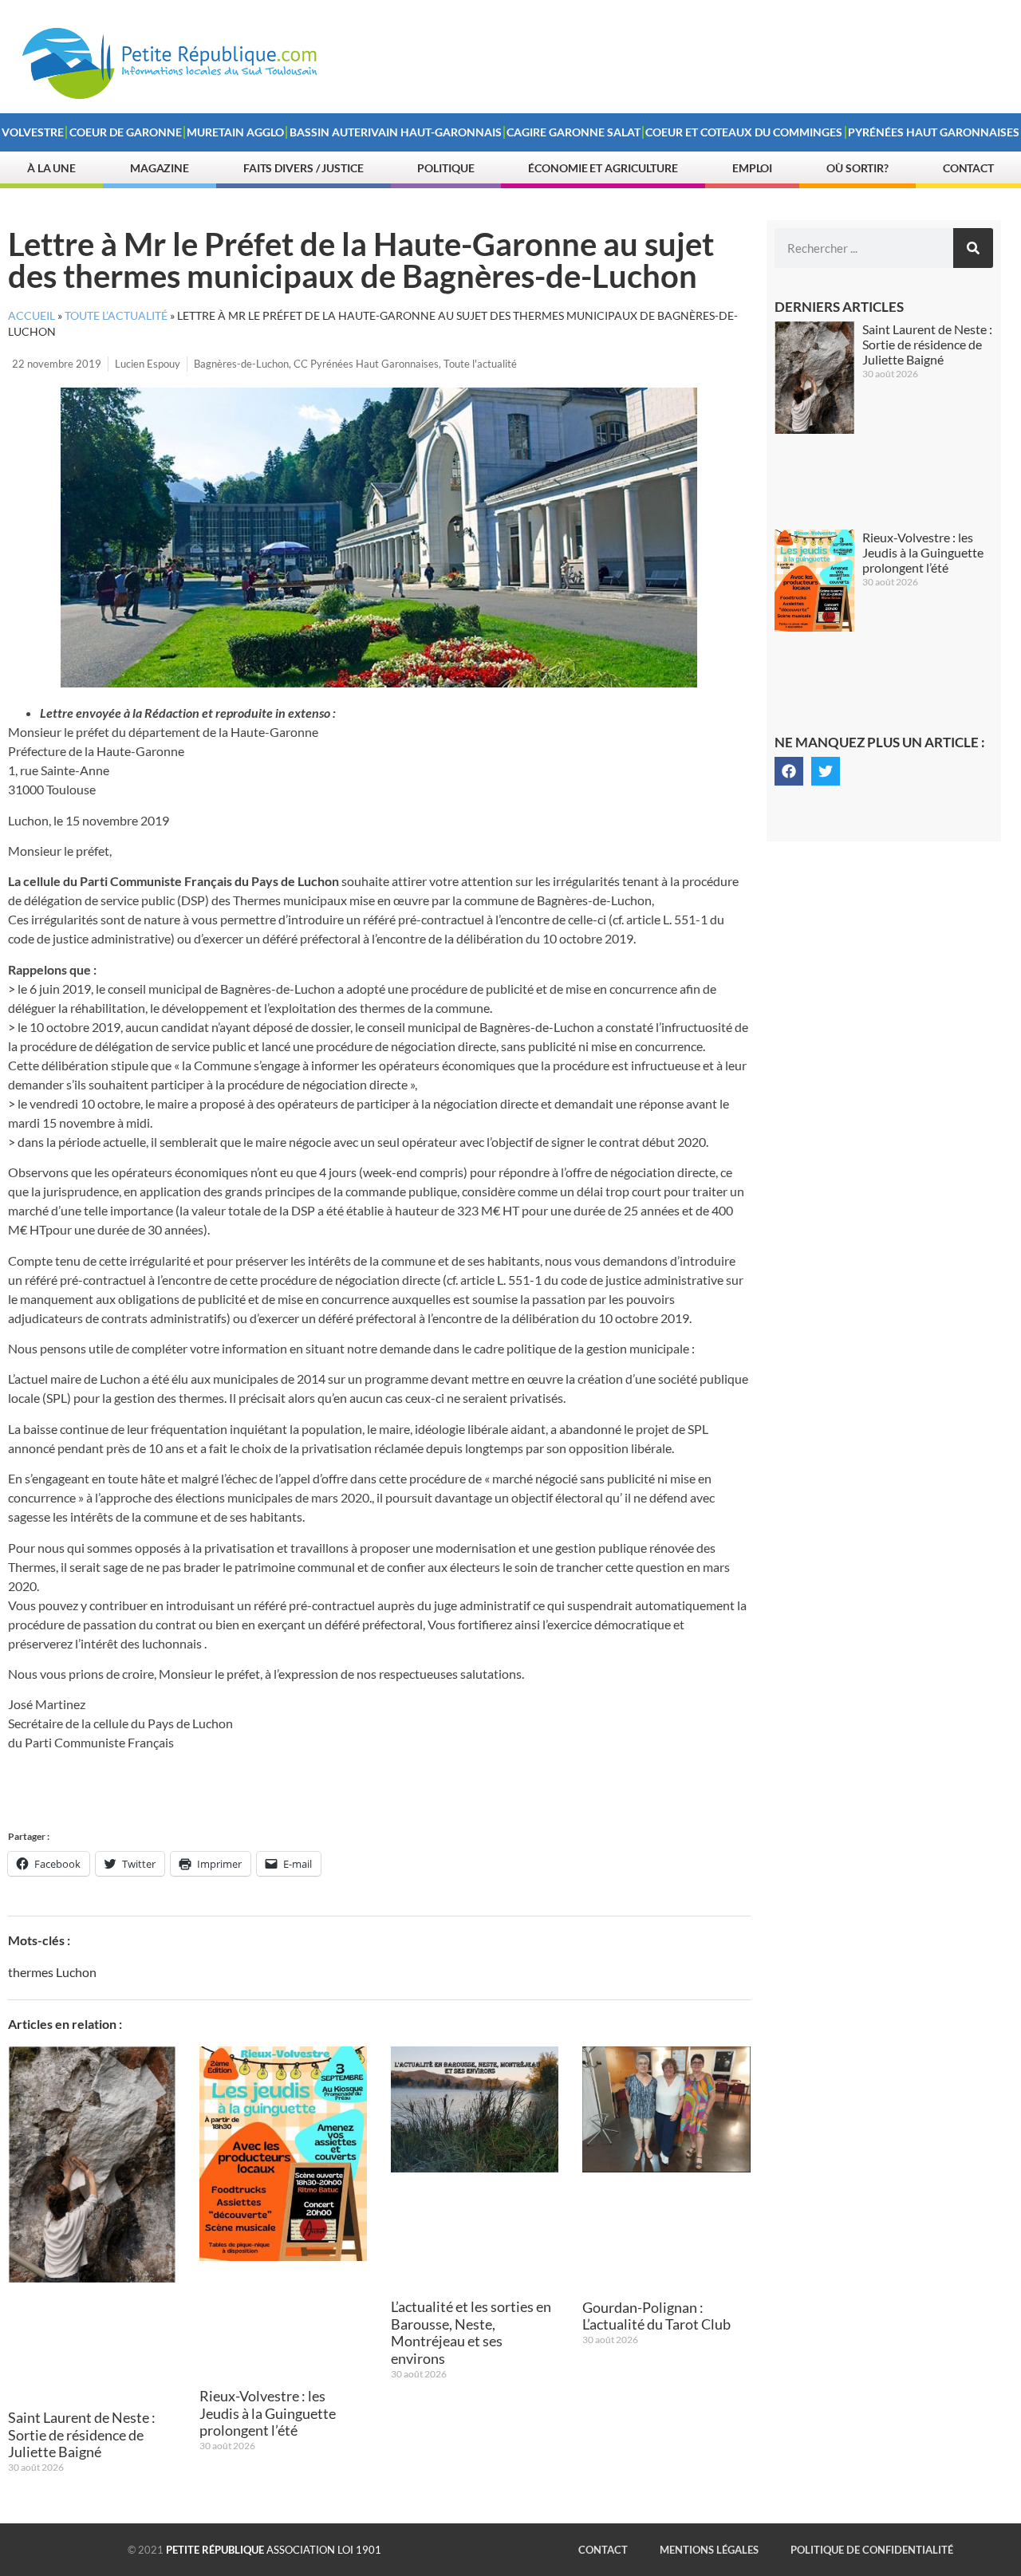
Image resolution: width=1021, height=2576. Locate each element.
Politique (445, 168)
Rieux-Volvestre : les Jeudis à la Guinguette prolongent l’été (268, 2413)
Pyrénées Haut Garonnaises (934, 132)
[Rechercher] (973, 248)
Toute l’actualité (116, 316)
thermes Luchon (52, 1972)
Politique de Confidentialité (872, 2550)
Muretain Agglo (235, 132)
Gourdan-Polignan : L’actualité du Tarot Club (656, 2316)
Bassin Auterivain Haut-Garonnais (396, 132)
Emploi (752, 168)
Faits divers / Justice (304, 168)
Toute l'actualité (480, 364)
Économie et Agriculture (603, 168)
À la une (51, 168)
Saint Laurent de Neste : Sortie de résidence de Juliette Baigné (82, 2434)
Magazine (160, 168)
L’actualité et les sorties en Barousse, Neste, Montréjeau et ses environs (471, 2332)
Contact (968, 168)
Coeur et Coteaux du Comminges (744, 132)
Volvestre (33, 132)
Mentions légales (709, 2550)
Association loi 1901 (274, 2550)
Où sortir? (857, 168)
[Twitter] (826, 771)
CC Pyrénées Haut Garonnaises (366, 364)
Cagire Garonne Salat (574, 132)
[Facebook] (789, 771)
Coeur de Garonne (126, 132)
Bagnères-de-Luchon (241, 364)
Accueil (32, 316)
